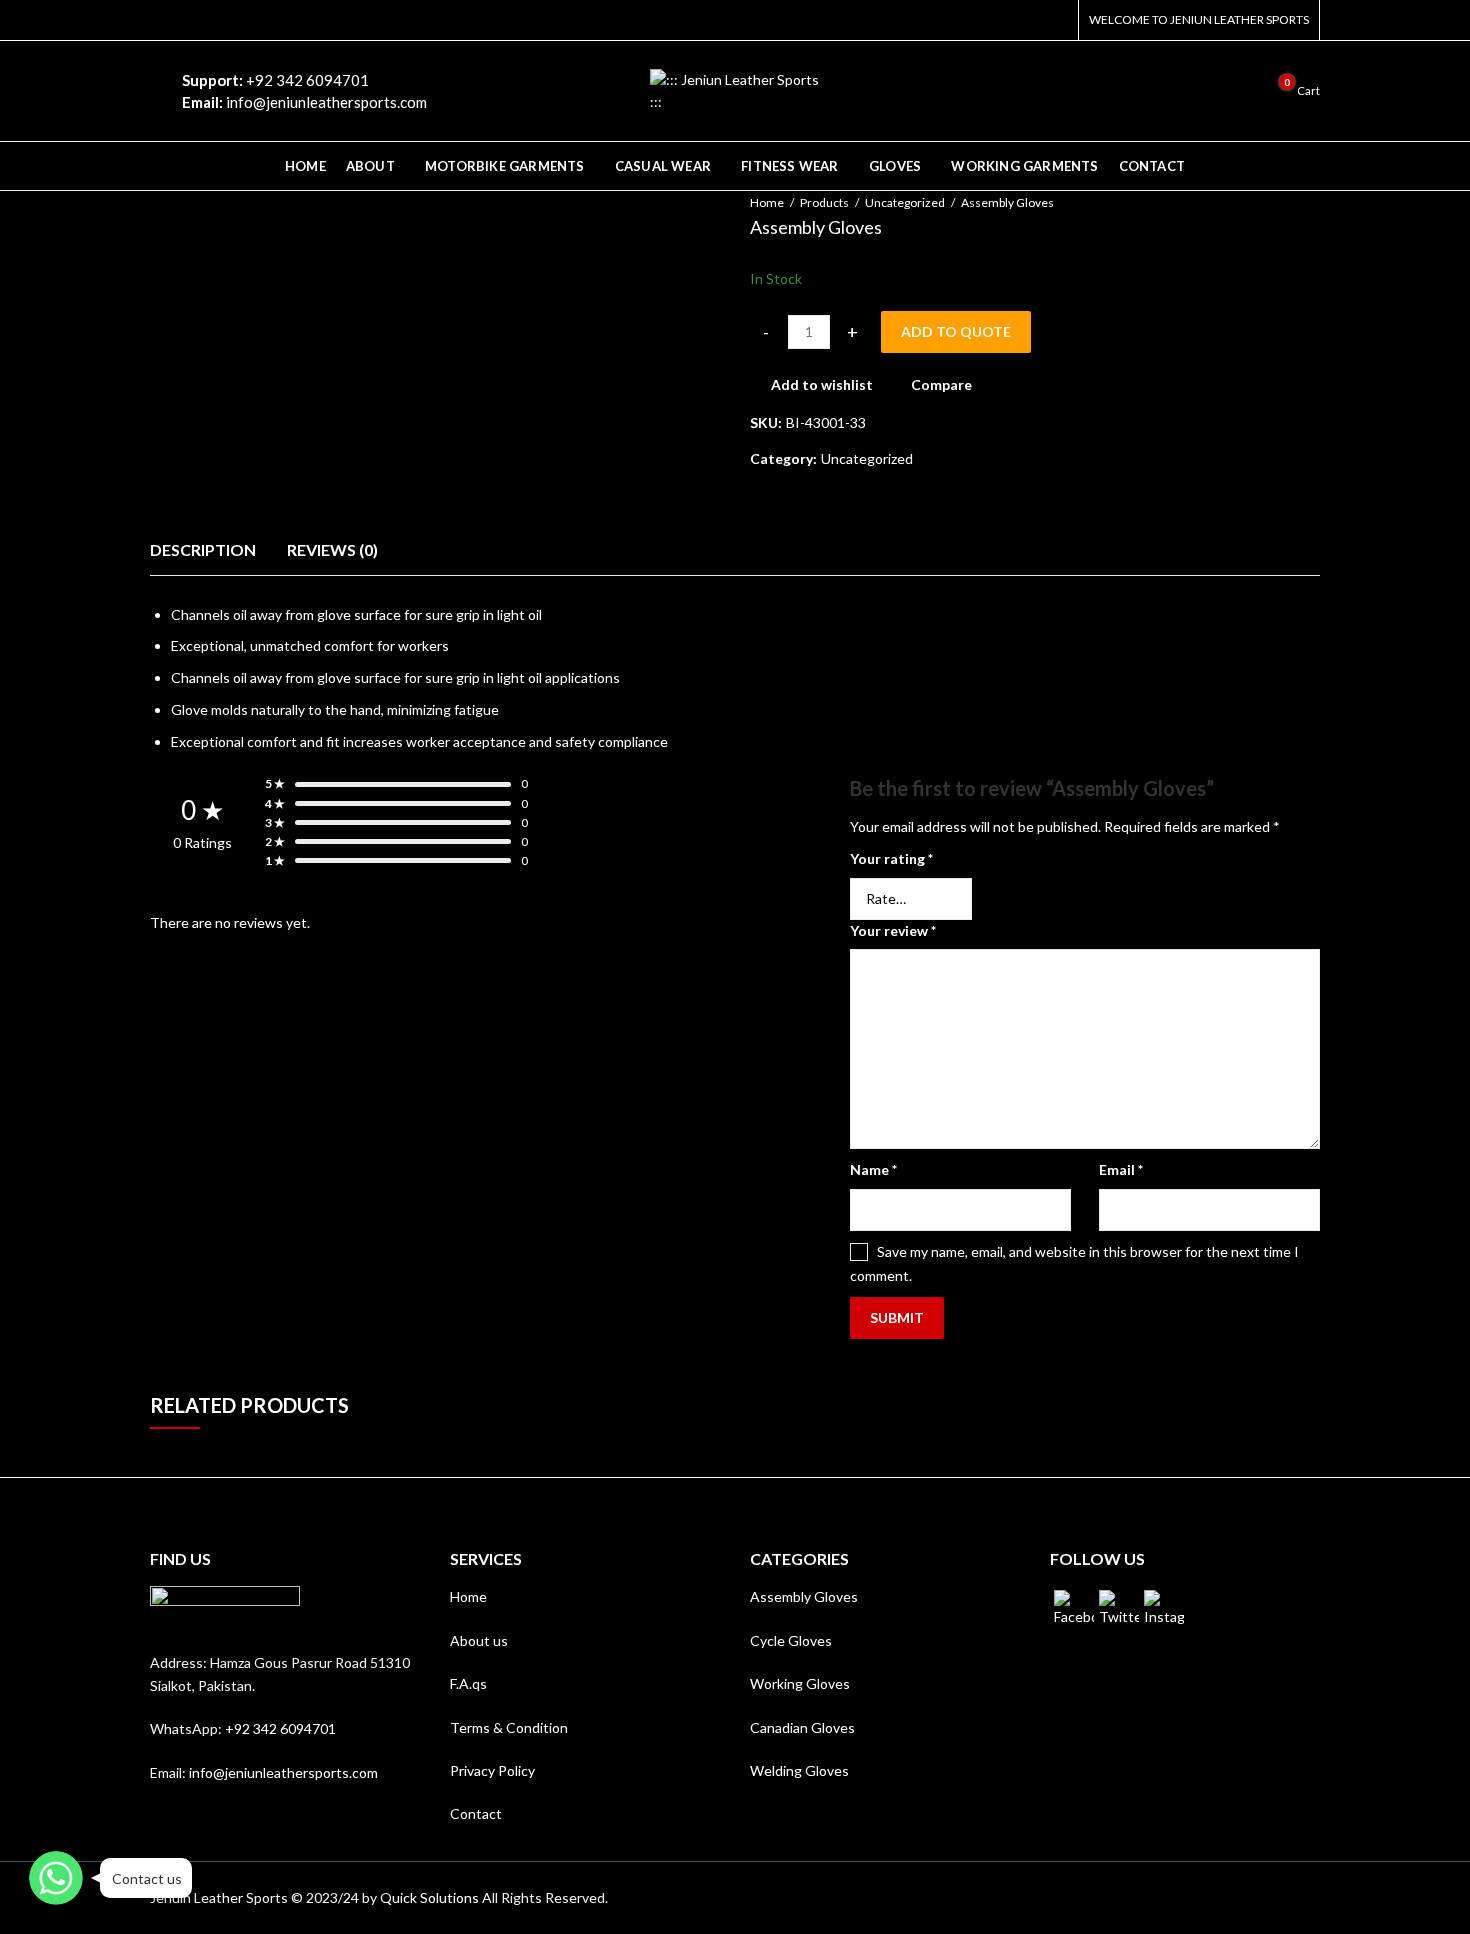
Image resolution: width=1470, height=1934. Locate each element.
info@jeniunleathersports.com (283, 1772)
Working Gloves (800, 1683)
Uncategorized (905, 202)
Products (824, 202)
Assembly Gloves (804, 1596)
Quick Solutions (429, 1897)
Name (873, 1169)
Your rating (891, 858)
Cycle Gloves (791, 1640)
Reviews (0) (332, 549)
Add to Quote (956, 331)
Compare (941, 384)
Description (203, 549)
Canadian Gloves (802, 1727)
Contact (476, 1813)
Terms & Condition (509, 1727)
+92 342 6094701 (280, 1728)
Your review (893, 930)
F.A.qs (468, 1683)
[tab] (203, 550)
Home (767, 202)
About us (479, 1640)
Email (1121, 1169)
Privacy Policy (492, 1770)
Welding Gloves (799, 1770)
